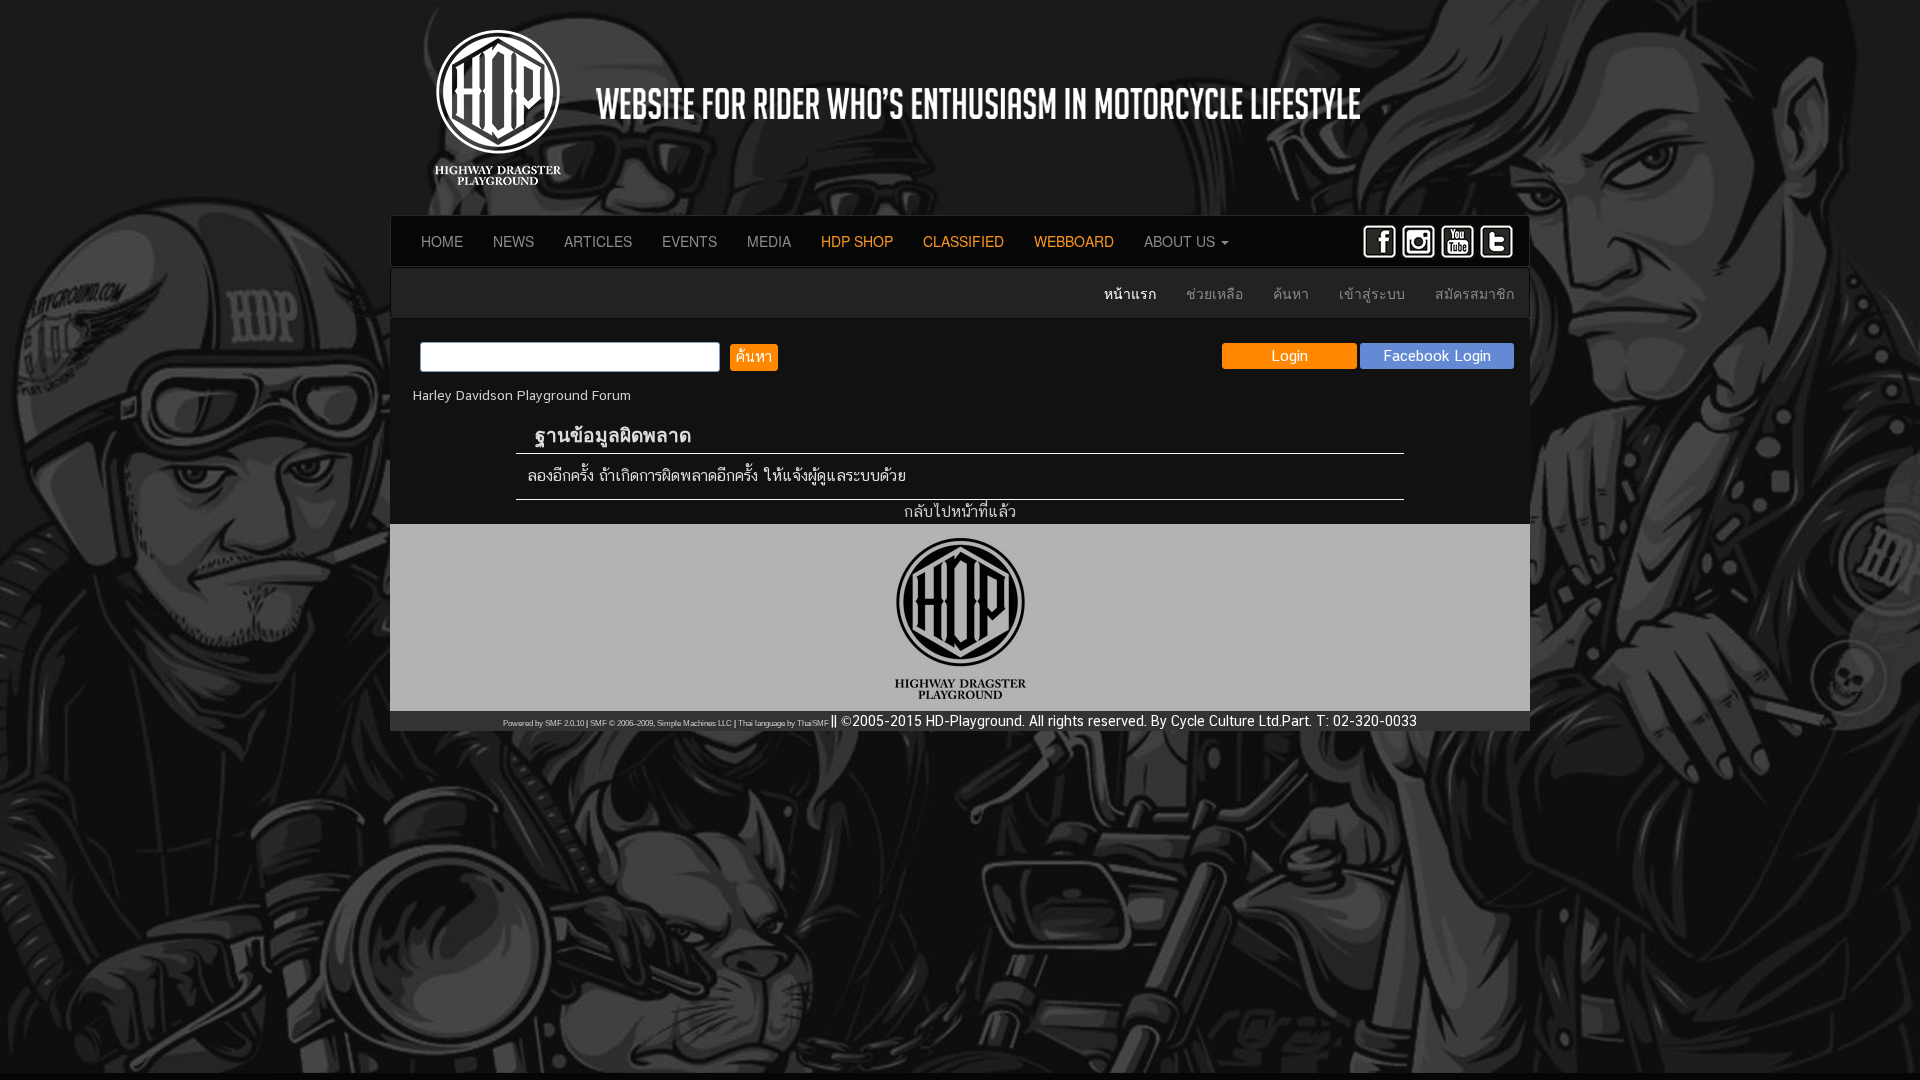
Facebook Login (1437, 355)
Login (1289, 355)
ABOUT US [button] (1181, 241)
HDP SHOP (857, 241)
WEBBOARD (1074, 241)
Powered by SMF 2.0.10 (543, 723)
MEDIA (769, 241)
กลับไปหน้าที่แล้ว (960, 511)
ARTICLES (598, 241)
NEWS (513, 241)
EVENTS (689, 241)
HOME (442, 241)
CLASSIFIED (963, 241)
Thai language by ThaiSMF (783, 723)
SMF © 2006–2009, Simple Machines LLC (661, 723)
